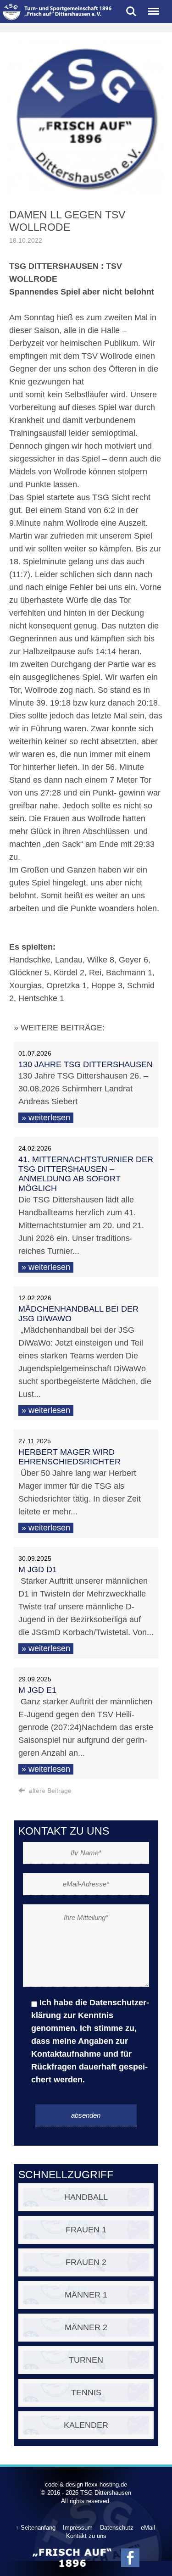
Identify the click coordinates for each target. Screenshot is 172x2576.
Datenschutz (117, 2528)
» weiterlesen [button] (46, 1118)
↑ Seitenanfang (36, 2528)
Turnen (86, 2360)
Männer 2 (86, 2327)
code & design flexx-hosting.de (86, 2484)
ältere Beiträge (49, 1791)
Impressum (78, 2528)
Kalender (86, 2425)
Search (131, 8)
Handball (86, 2197)
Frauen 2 (86, 2262)
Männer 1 (86, 2295)
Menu (154, 8)
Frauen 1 (86, 2230)
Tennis (86, 2392)
